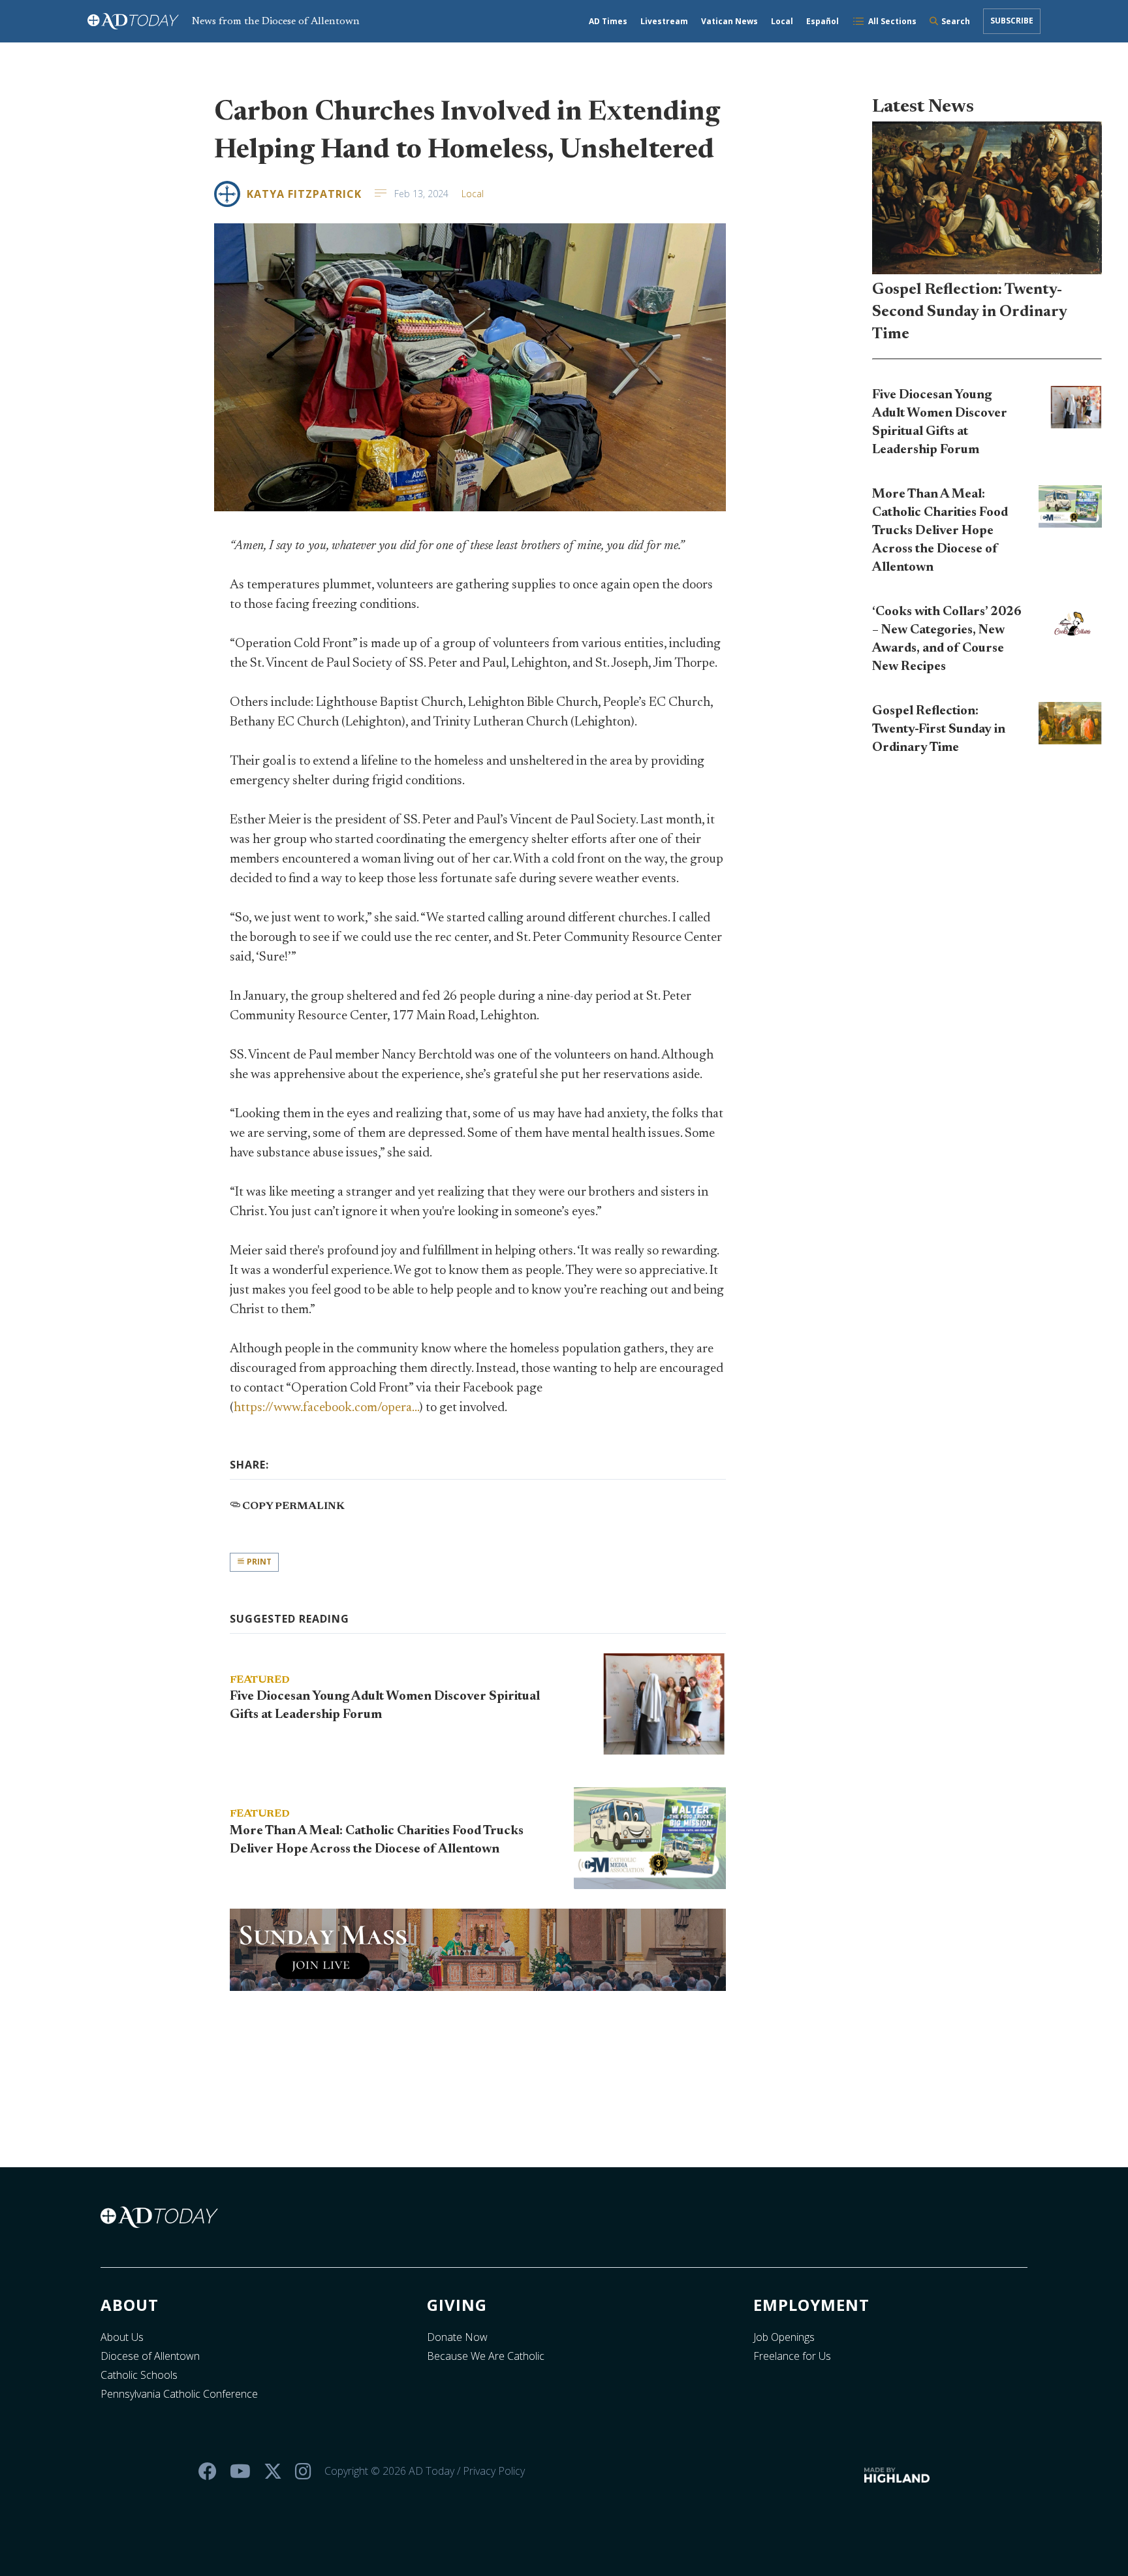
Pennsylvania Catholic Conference (179, 2394)
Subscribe (1012, 21)
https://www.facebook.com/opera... (326, 1408)
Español (822, 21)
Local (782, 21)
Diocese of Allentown (150, 2356)
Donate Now (457, 2337)
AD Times (608, 21)
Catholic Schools (139, 2375)
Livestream (664, 21)
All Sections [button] (892, 21)
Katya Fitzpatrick (304, 194)
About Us (122, 2337)
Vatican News (729, 21)
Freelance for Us (792, 2356)
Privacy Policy (494, 2471)
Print (258, 1562)
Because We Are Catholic (486, 2356)
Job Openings (784, 2337)
